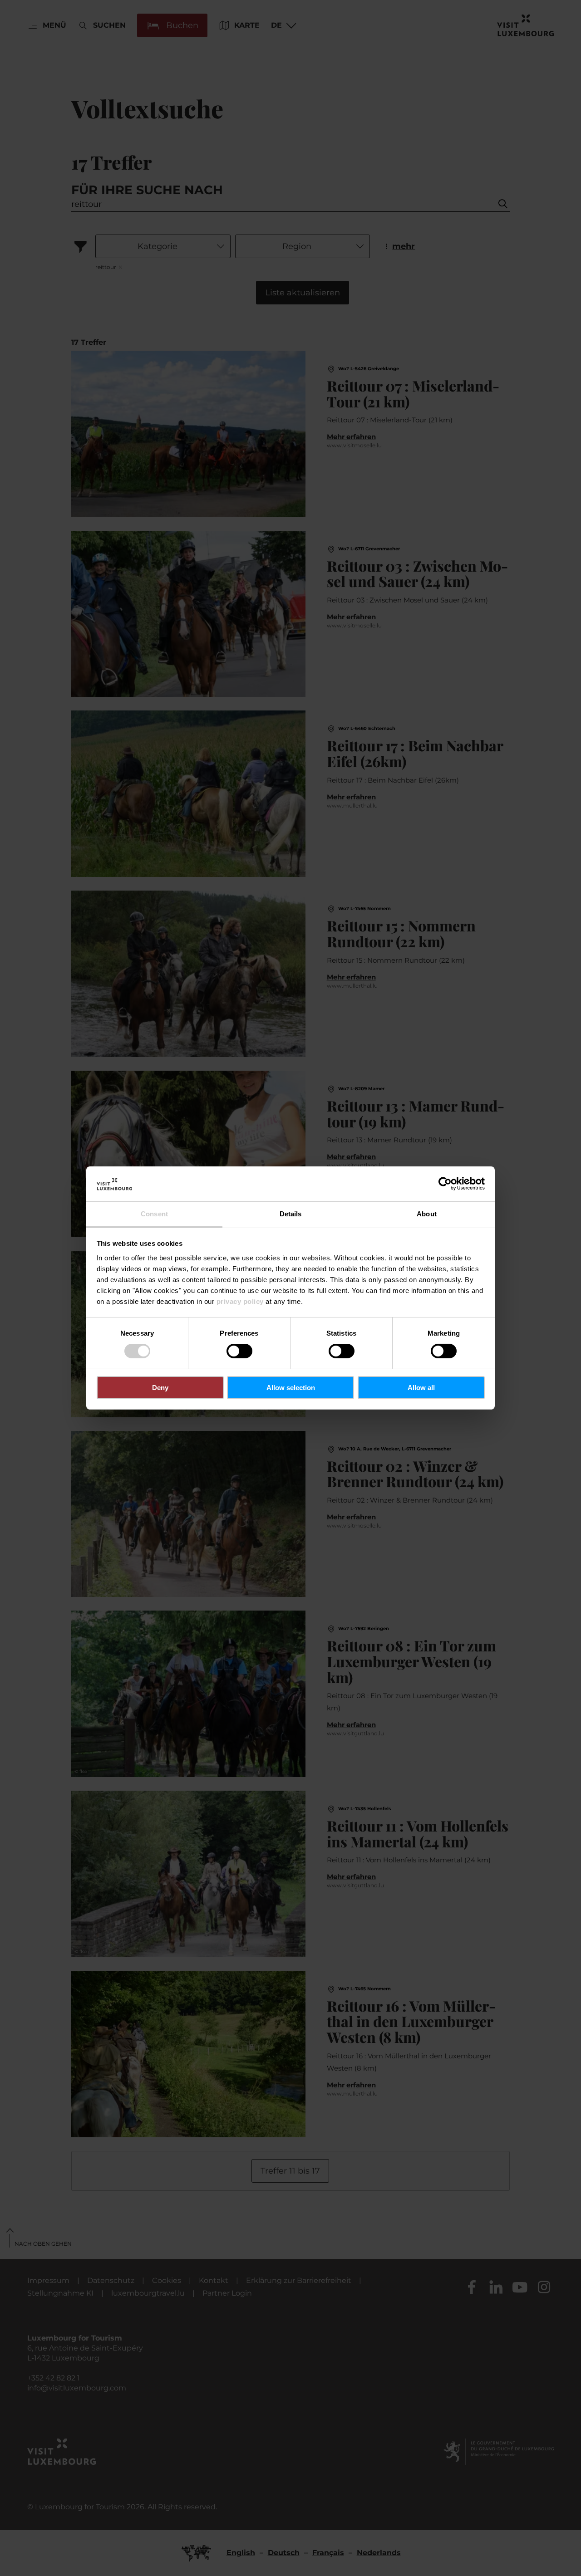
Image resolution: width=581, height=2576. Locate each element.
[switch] (239, 1351)
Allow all (421, 1388)
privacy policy (240, 1301)
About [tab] (427, 1214)
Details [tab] (291, 1214)
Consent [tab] (154, 1214)
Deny (160, 1388)
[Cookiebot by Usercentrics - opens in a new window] (445, 1184)
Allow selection (291, 1388)
